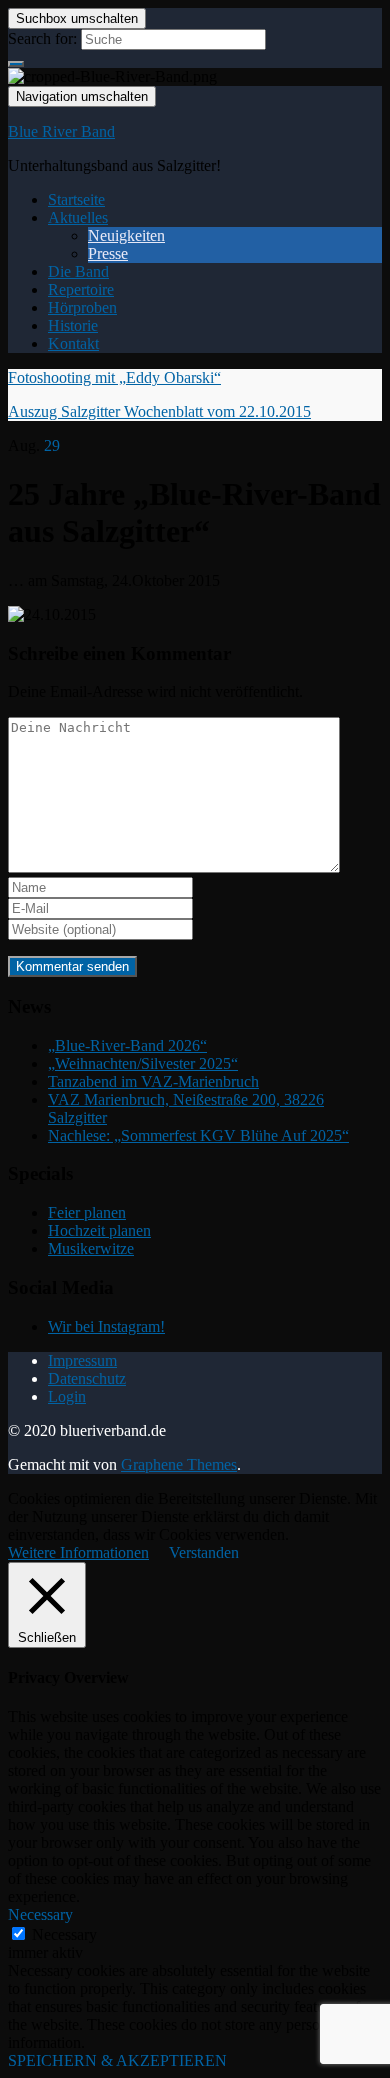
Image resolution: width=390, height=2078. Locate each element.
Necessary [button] (40, 1914)
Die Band (78, 271)
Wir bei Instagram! (106, 1326)
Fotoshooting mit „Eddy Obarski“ (114, 377)
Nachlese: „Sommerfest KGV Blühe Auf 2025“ (198, 1135)
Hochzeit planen (99, 1230)
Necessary (64, 1934)
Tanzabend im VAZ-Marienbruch (153, 1081)
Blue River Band (61, 131)
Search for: (42, 38)
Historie (73, 325)
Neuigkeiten (126, 235)
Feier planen (87, 1212)
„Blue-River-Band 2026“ (127, 1045)
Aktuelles (78, 217)
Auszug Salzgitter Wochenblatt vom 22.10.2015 (159, 411)
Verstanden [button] (204, 1552)
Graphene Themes (179, 1464)
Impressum (82, 1360)
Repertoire (81, 289)
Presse (108, 253)
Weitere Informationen (78, 1552)
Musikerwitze (91, 1248)
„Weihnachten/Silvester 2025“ (143, 1063)
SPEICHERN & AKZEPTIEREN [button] (117, 2060)
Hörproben (82, 307)
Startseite (76, 199)
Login (67, 1396)
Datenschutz (87, 1378)
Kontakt (73, 343)
